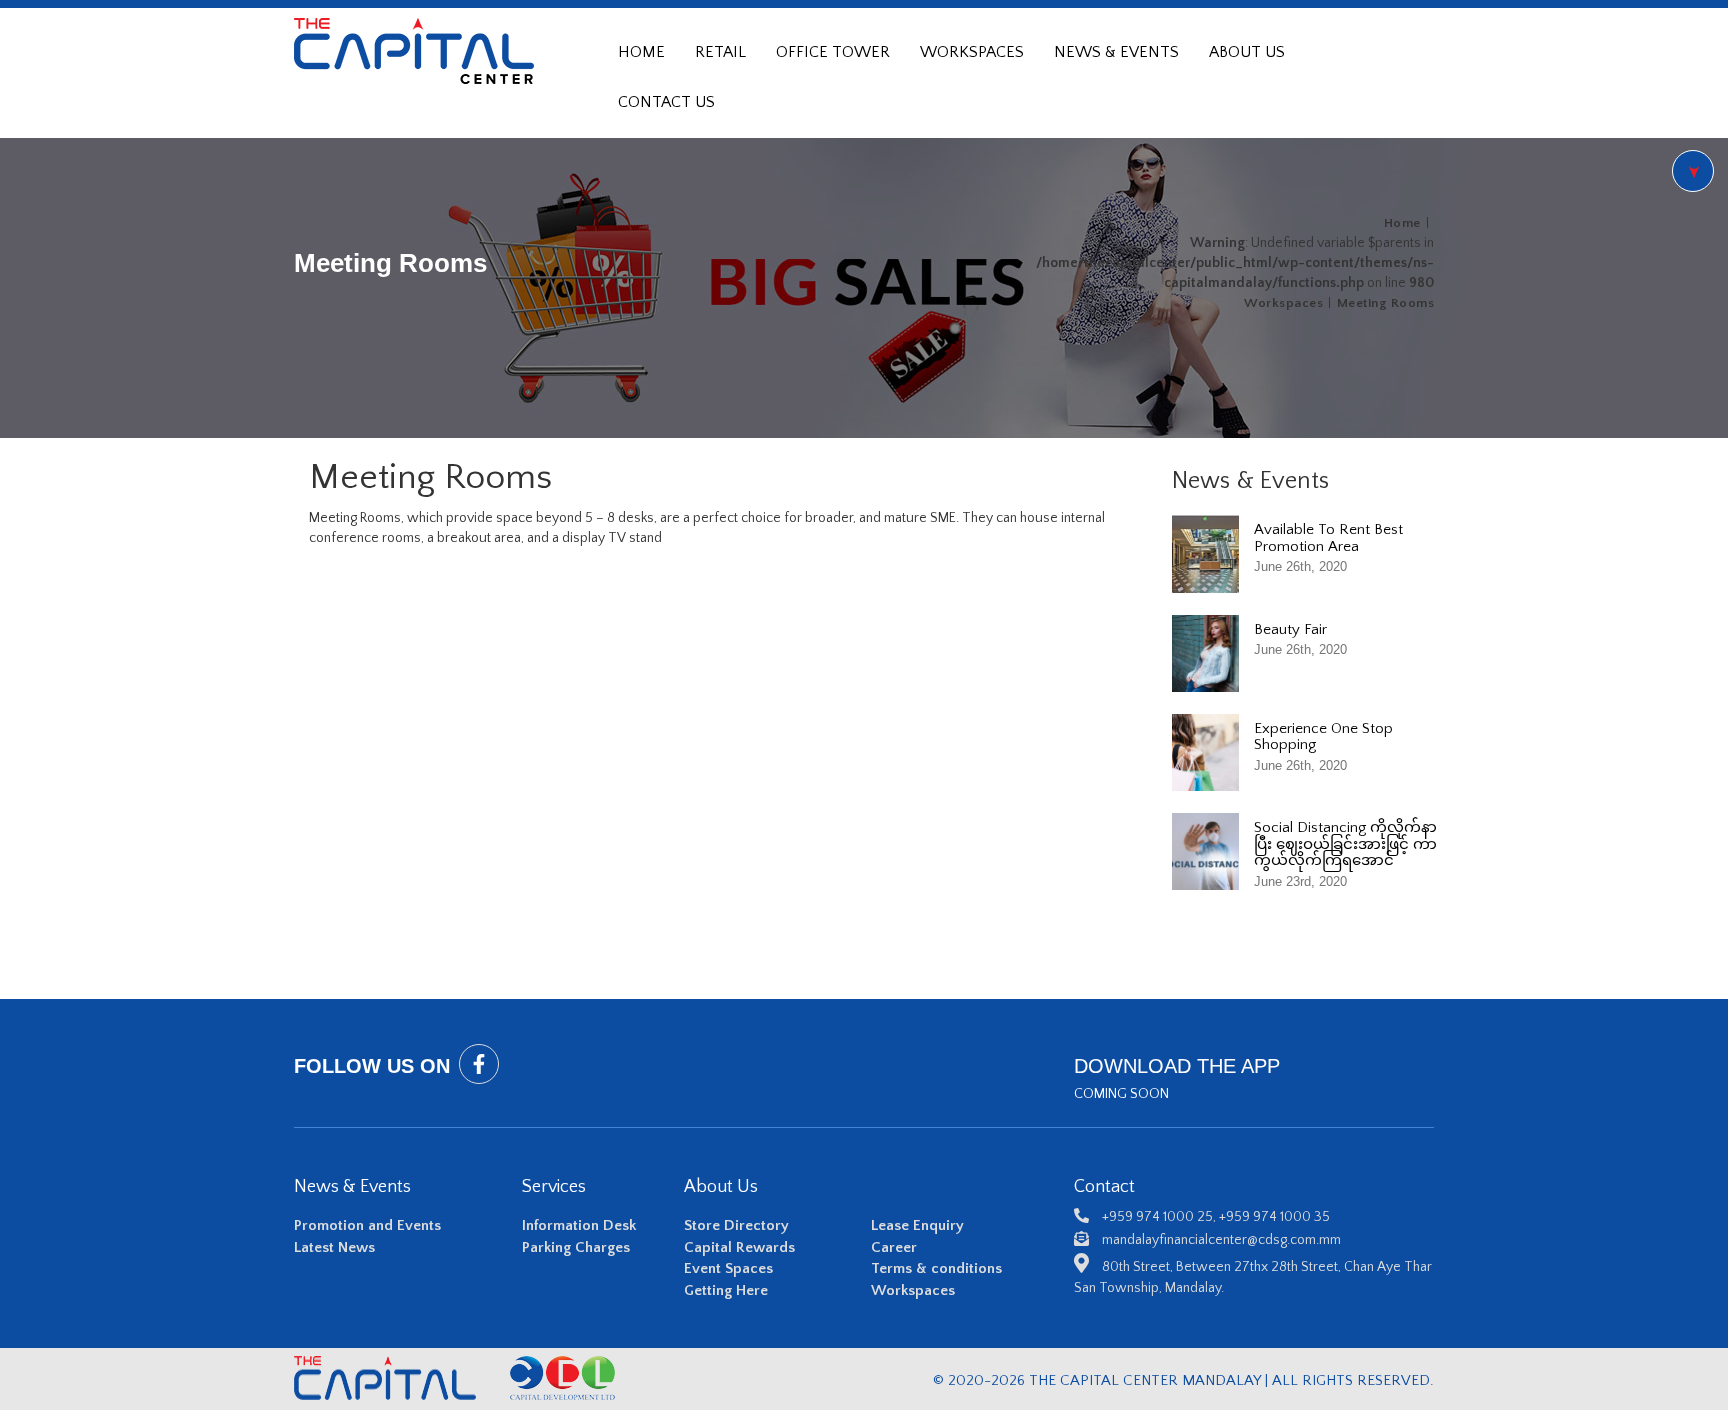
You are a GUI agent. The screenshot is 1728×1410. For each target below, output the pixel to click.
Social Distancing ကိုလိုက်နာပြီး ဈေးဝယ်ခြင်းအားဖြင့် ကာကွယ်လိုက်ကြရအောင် (1345, 844)
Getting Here (726, 1290)
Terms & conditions (936, 1268)
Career (894, 1247)
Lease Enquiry (917, 1225)
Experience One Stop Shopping (1323, 737)
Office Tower (833, 52)
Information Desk (579, 1225)
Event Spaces (728, 1268)
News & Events (1116, 52)
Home (641, 52)
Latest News (334, 1247)
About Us (1247, 52)
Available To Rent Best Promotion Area (1328, 538)
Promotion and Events (367, 1225)
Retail (720, 52)
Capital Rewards (739, 1247)
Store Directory (736, 1225)
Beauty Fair (1290, 629)
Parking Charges (576, 1247)
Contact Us (666, 102)
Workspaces (972, 52)
